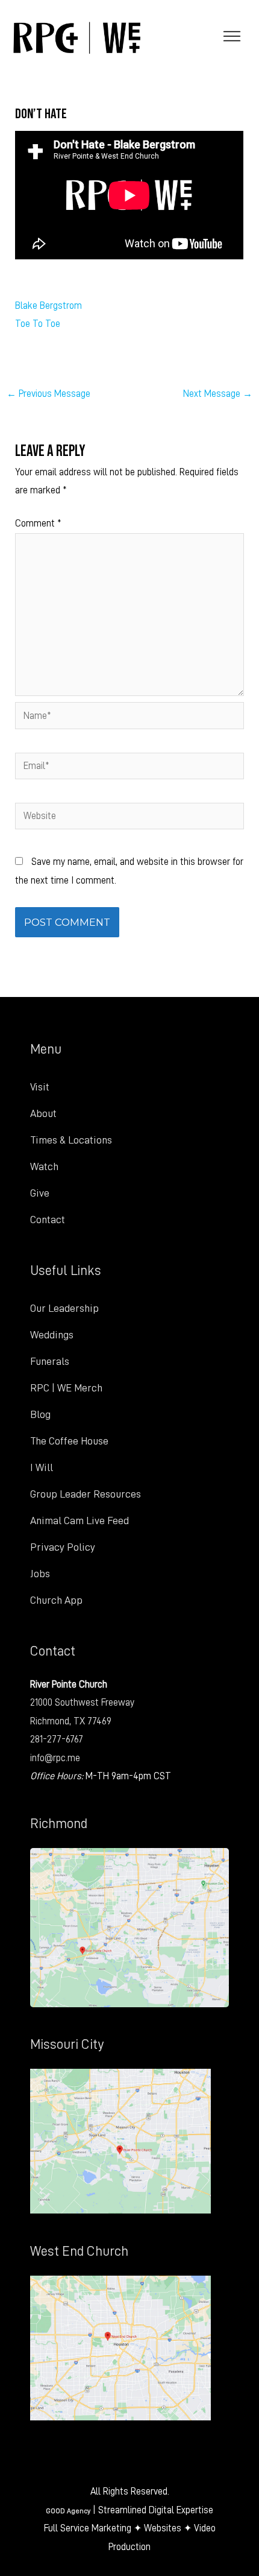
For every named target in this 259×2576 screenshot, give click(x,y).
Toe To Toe (38, 324)
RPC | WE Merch (66, 1388)
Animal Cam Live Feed (80, 1521)
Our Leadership (64, 1308)
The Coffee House (69, 1441)
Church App (56, 1600)
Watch (44, 1166)
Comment (38, 523)
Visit (40, 1087)
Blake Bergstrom (48, 305)
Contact (48, 1220)
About (43, 1113)
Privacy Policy (63, 1547)
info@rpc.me (55, 1758)
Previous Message (48, 394)
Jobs (40, 1574)
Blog (40, 1414)
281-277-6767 (57, 1739)
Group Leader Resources (86, 1494)
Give (40, 1193)
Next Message (218, 394)
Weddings (52, 1335)
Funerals (50, 1361)
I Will (42, 1467)
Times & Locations (71, 1140)
